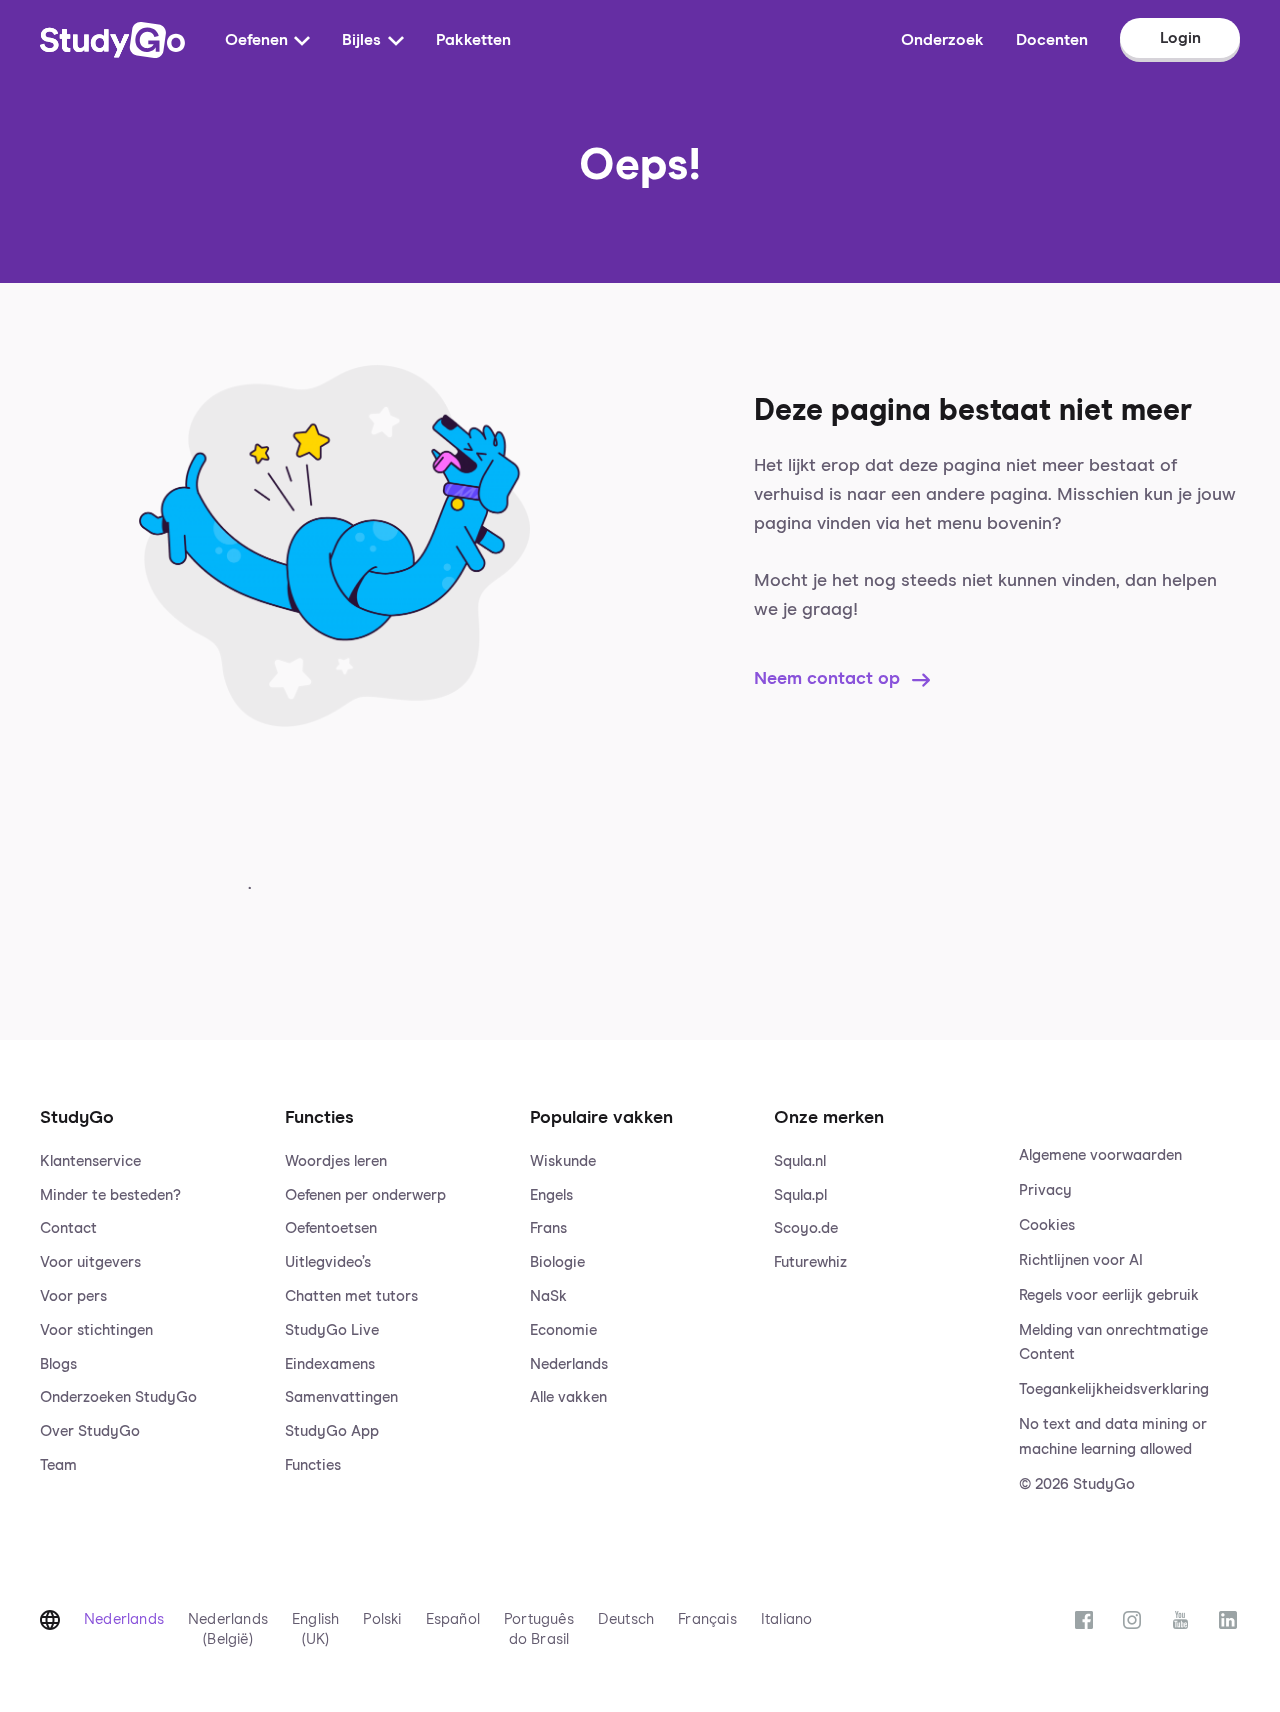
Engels (551, 1195)
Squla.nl (800, 1161)
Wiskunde (563, 1161)
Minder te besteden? (110, 1195)
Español (453, 1619)
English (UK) (315, 1629)
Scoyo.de (806, 1228)
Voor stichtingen (96, 1330)
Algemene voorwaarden (1100, 1155)
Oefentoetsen (331, 1228)
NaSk (548, 1296)
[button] (150, 1281)
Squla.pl (800, 1195)
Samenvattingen (341, 1397)
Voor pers (73, 1296)
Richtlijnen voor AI (1081, 1260)
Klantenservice (90, 1161)
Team (58, 1465)
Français (707, 1619)
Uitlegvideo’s (328, 1262)
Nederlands (569, 1364)
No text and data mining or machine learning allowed (1113, 1437)
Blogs (58, 1364)
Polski (382, 1619)
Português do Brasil (539, 1629)
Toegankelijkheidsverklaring (1114, 1389)
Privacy (1045, 1190)
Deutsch (626, 1619)
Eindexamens (330, 1364)
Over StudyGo (90, 1431)
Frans (548, 1228)
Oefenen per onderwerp (365, 1195)
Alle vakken (568, 1397)
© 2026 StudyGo (1077, 1484)
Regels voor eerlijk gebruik (1109, 1295)
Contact (68, 1228)
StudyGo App (332, 1431)
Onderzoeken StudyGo (118, 1397)
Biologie (557, 1262)
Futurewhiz (810, 1262)
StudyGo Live (332, 1330)
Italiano (787, 1619)
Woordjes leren (336, 1161)
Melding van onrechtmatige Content (1113, 1343)
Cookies (1047, 1225)
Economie (563, 1330)
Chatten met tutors (351, 1296)
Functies (313, 1465)
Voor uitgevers (90, 1262)
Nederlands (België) (228, 1629)
